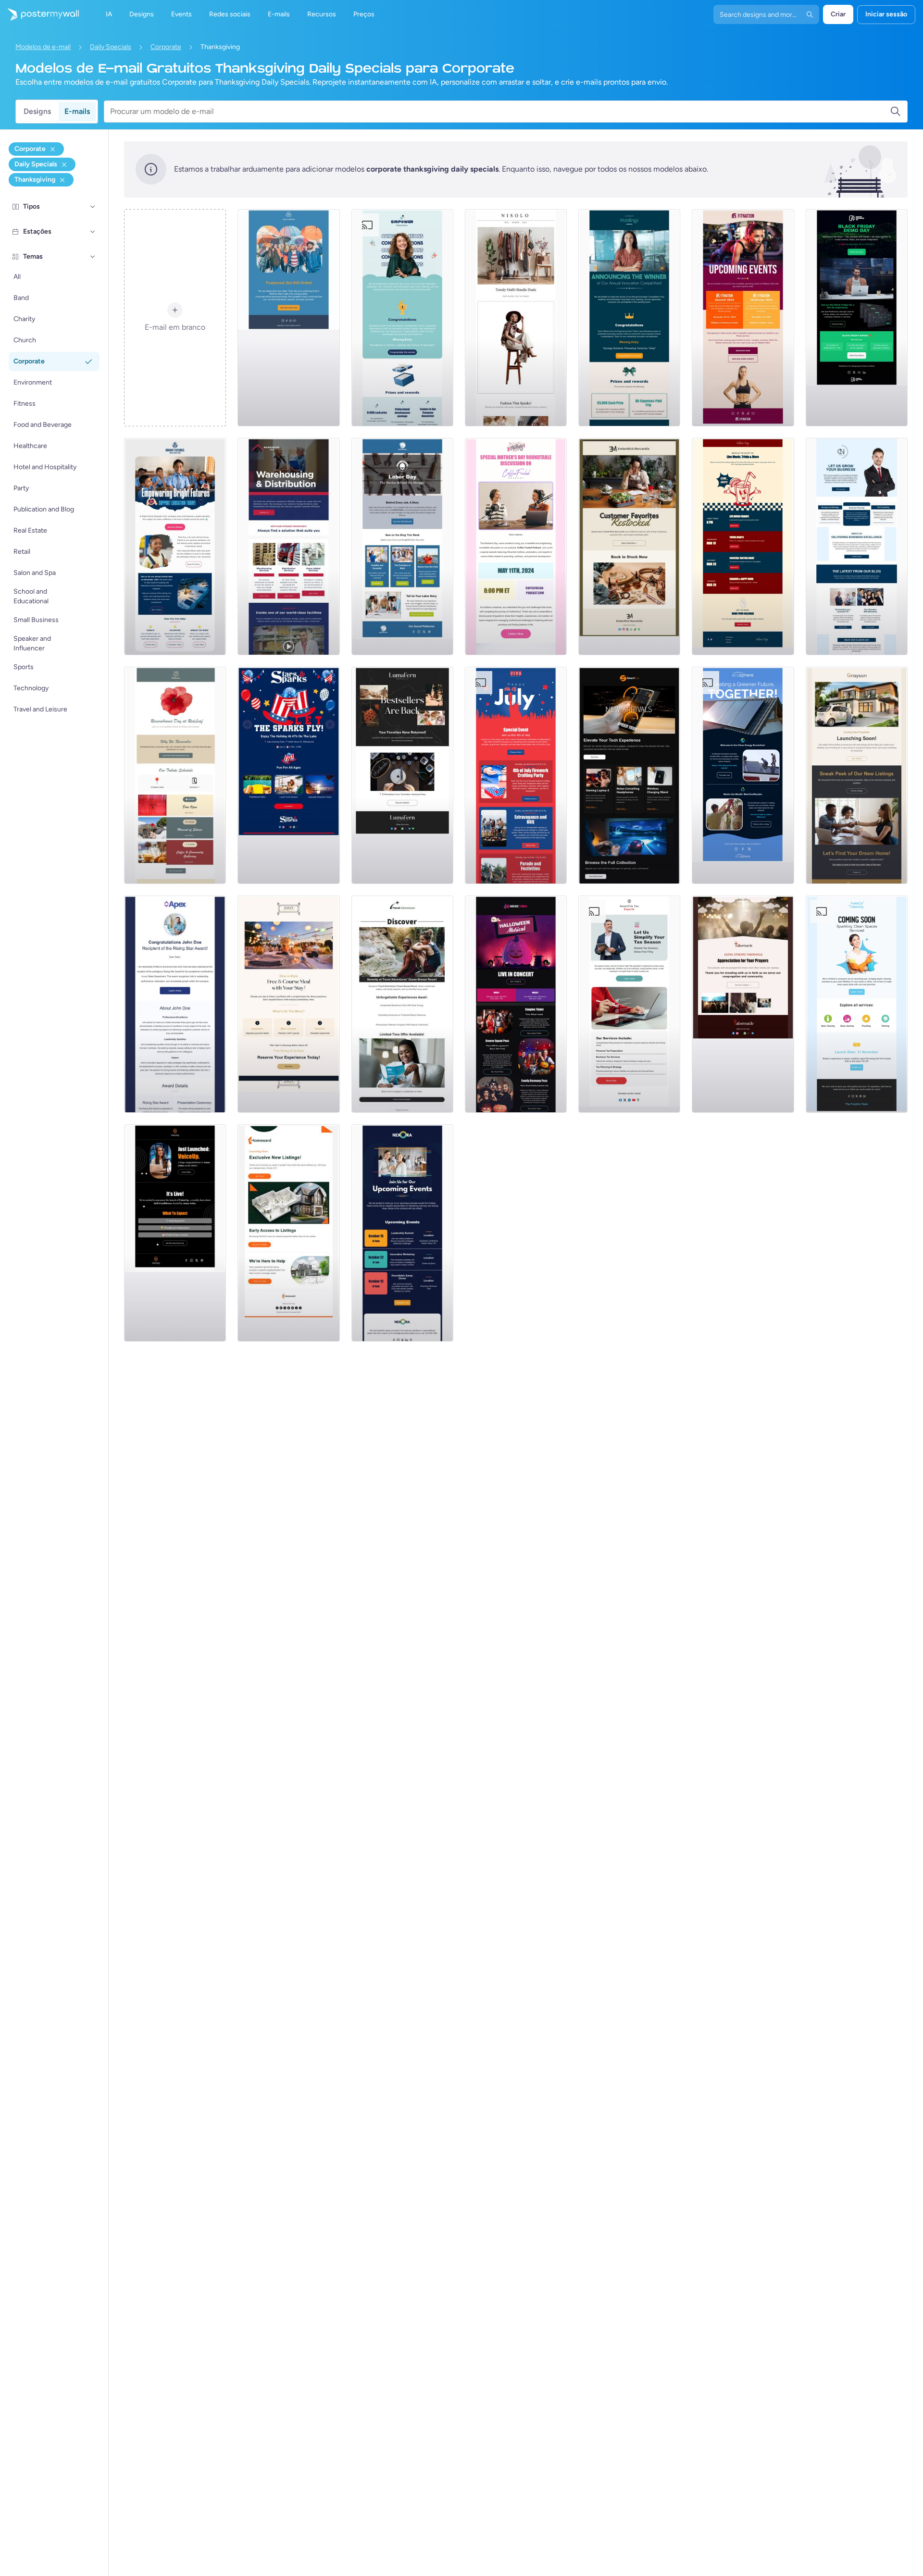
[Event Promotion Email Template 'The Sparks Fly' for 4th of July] (288, 775)
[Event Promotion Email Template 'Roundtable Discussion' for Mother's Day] (516, 547)
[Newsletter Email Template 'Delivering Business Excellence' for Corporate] (857, 547)
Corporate (166, 47)
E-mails (77, 111)
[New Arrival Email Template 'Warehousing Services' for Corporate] (288, 547)
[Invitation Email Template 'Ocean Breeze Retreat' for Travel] (402, 1004)
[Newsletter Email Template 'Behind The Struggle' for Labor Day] (402, 547)
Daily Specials (111, 47)
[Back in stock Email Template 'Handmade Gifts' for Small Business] (629, 547)
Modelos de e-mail (43, 47)
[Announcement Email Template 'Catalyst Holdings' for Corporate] (629, 318)
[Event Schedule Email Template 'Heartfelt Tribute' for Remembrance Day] (175, 775)
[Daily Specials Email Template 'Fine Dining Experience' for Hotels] (288, 1004)
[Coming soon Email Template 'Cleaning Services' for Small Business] (857, 1004)
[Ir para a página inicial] (39, 14)
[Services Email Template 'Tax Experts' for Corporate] (629, 1004)
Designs (37, 111)
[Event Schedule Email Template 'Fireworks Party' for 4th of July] (516, 775)
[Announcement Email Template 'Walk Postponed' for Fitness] (288, 318)
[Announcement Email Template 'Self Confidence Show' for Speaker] (175, 1233)
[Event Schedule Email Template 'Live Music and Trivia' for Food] (743, 547)
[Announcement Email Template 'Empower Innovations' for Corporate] (402, 318)
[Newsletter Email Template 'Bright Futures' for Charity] (175, 547)
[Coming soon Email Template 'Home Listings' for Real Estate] (288, 1233)
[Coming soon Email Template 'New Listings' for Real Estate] (857, 775)
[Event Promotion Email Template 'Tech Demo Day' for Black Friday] (857, 318)
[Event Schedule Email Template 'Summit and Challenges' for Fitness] (743, 318)
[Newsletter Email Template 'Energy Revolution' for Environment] (743, 775)
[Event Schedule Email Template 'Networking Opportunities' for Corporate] (402, 1233)
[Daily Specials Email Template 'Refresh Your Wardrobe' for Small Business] (516, 318)
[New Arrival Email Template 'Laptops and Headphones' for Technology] (629, 775)
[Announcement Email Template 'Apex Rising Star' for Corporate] (175, 1004)
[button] (93, 207)
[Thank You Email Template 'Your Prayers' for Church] (743, 1004)
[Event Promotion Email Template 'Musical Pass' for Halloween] (516, 1004)
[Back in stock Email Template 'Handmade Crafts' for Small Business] (402, 775)
